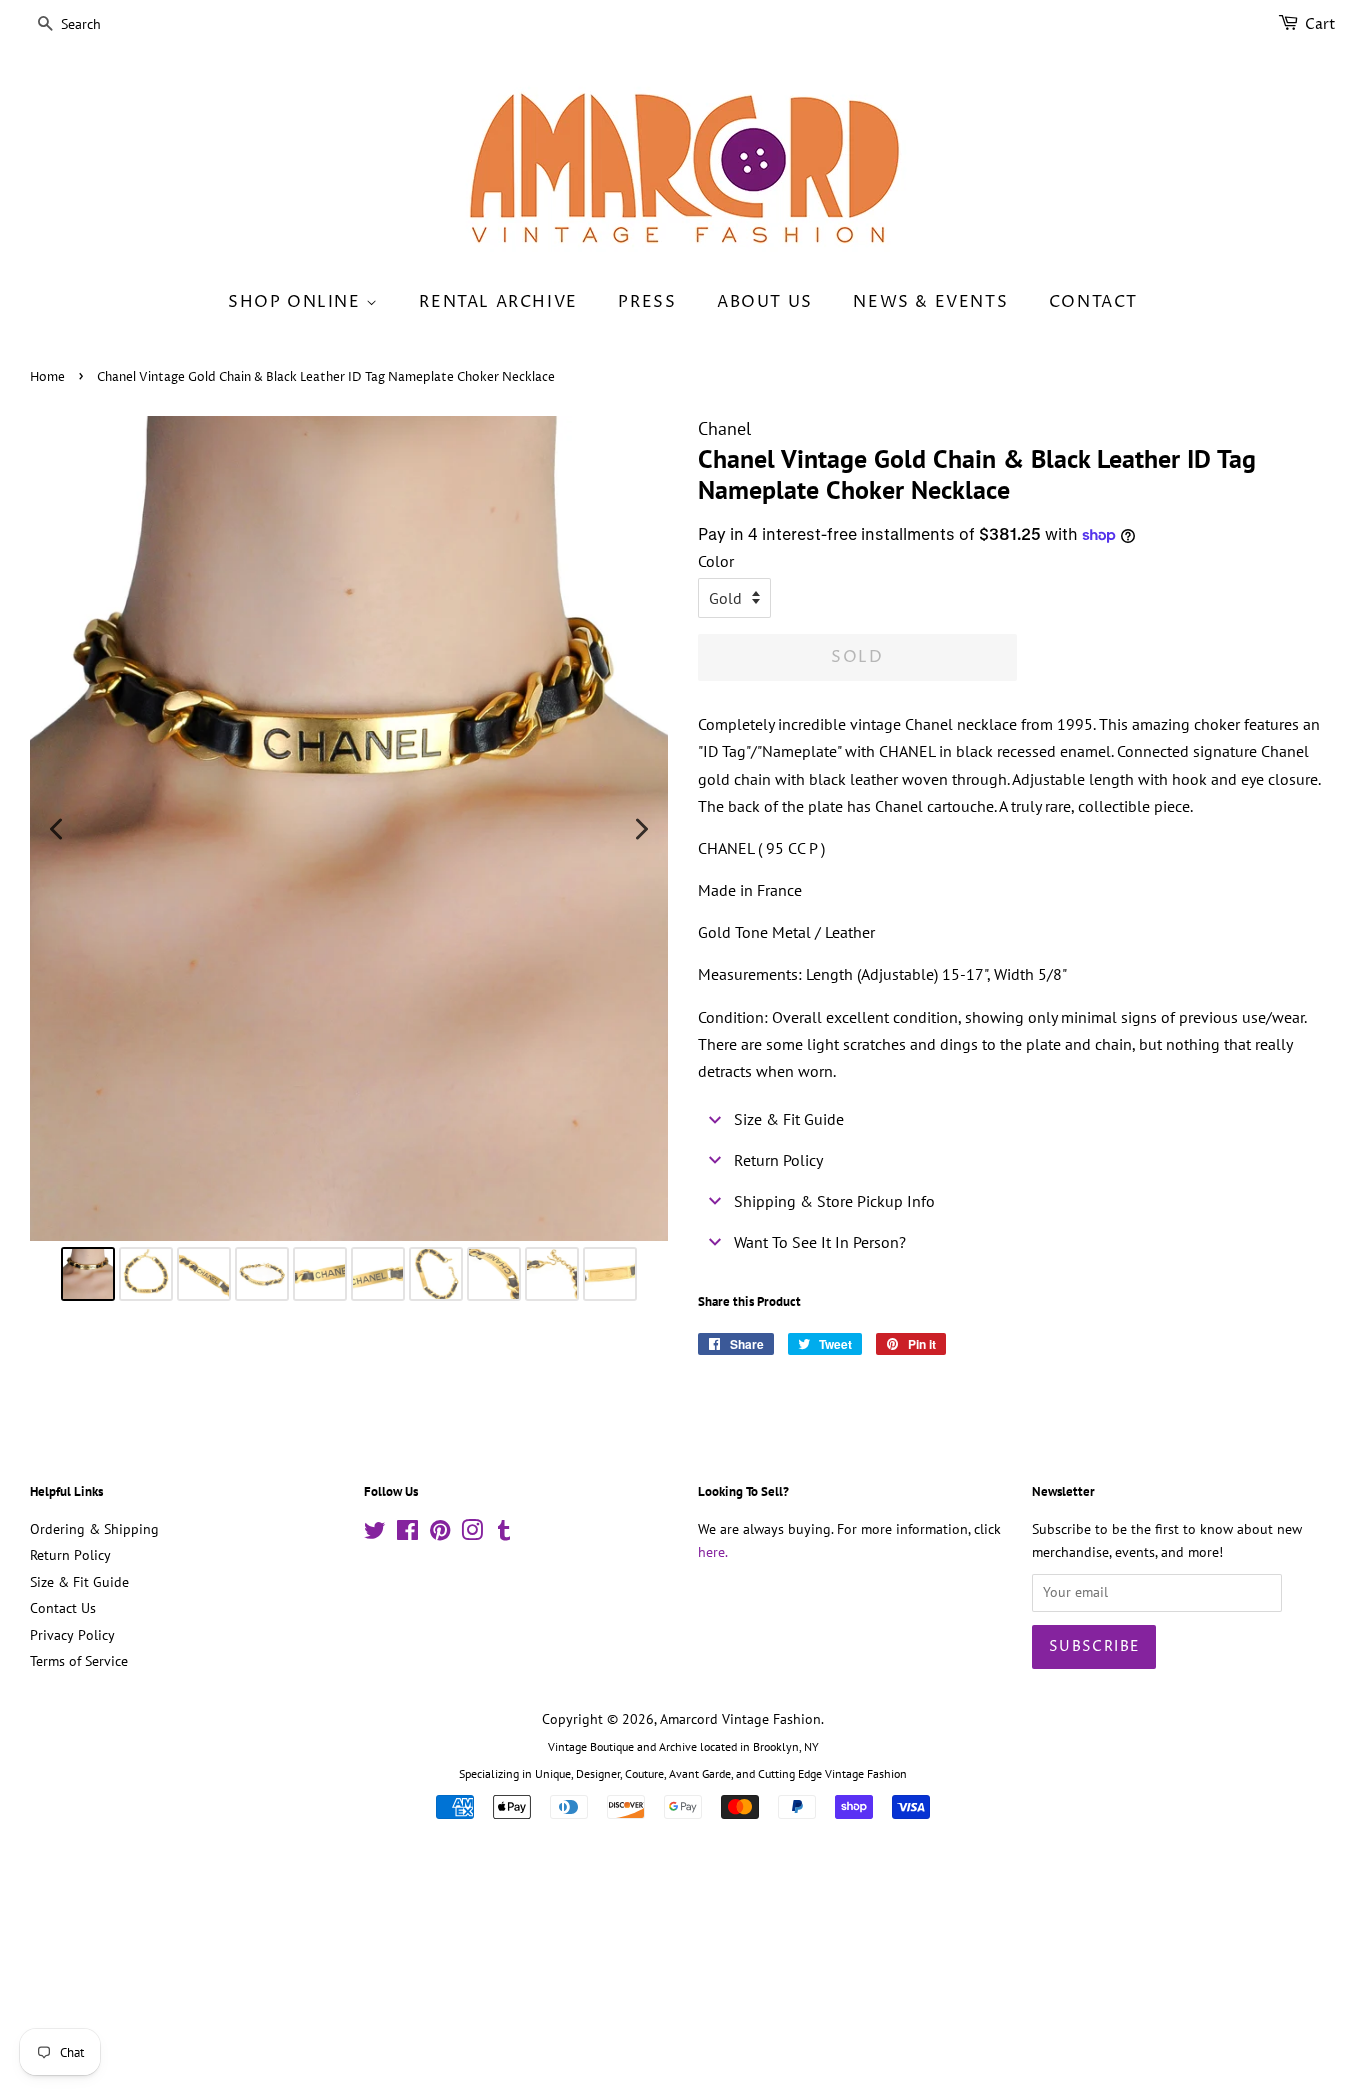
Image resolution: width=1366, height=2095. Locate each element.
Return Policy (70, 1555)
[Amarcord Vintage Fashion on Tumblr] (504, 1534)
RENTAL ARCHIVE (498, 302)
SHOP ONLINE (297, 302)
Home (47, 377)
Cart (1320, 24)
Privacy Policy (72, 1635)
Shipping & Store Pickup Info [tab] (834, 1201)
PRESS (647, 302)
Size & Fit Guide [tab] (789, 1119)
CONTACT (1093, 302)
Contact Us (63, 1608)
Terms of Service (79, 1661)
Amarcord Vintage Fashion (740, 1719)
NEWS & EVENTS (930, 302)
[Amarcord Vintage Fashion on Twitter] (375, 1534)
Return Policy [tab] (778, 1160)
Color (716, 561)
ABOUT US (765, 302)
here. (713, 1552)
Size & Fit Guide (79, 1582)
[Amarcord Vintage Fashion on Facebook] (407, 1534)
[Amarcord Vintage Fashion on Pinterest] (440, 1534)
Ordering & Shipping (94, 1529)
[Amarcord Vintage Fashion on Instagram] (472, 1534)
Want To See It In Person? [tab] (820, 1242)
